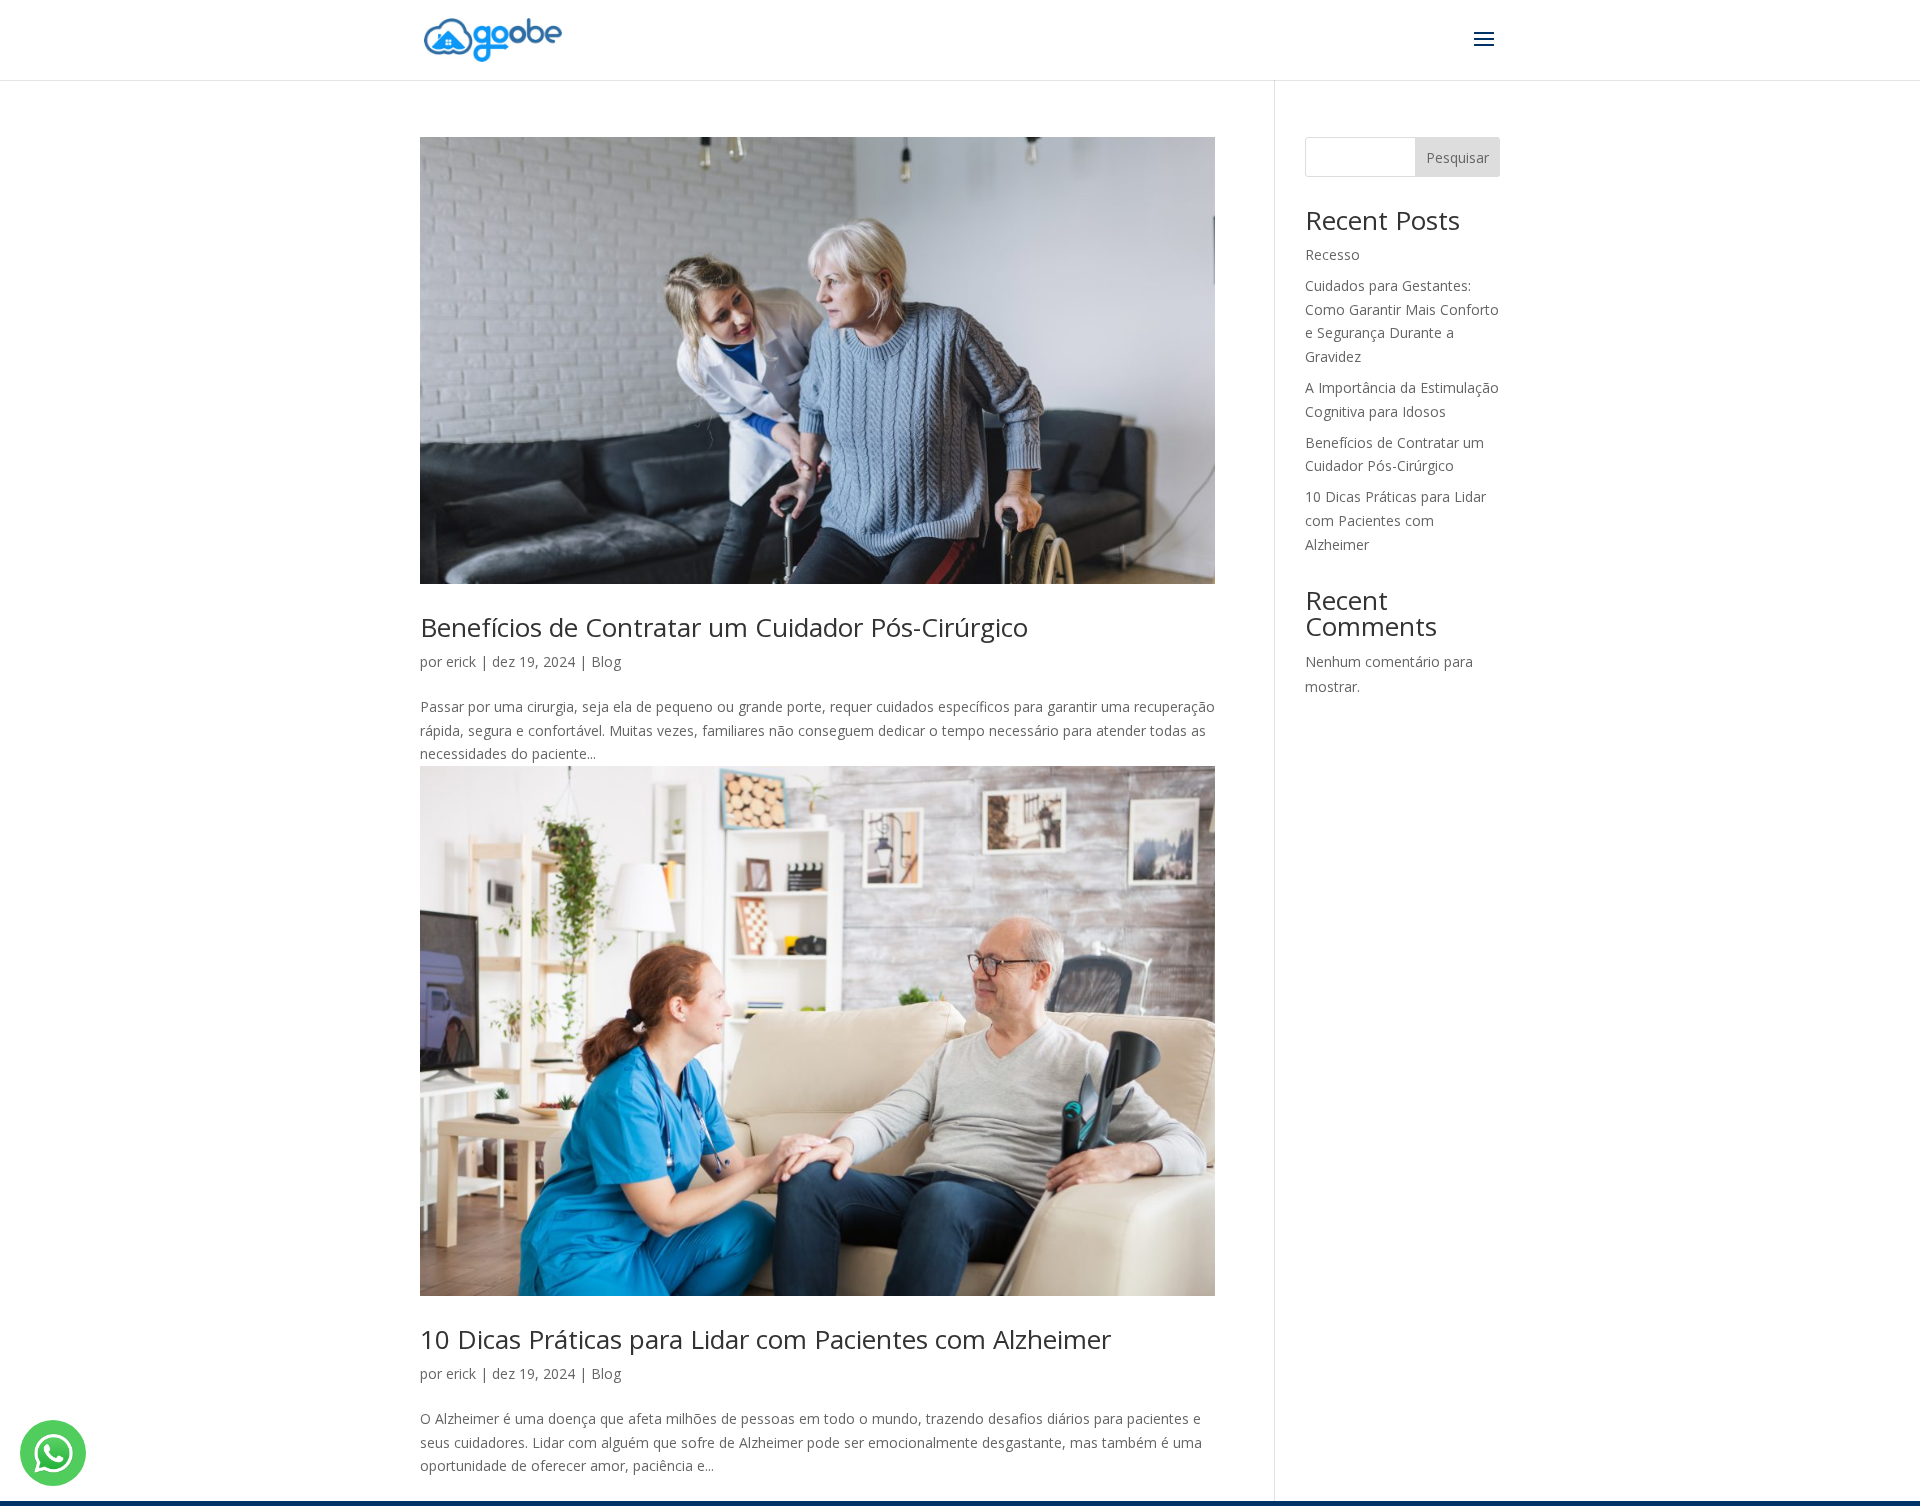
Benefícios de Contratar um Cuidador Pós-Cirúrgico (724, 627)
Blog (606, 661)
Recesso (1332, 254)
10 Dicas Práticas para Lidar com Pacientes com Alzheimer (765, 1339)
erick (461, 661)
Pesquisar (1457, 157)
